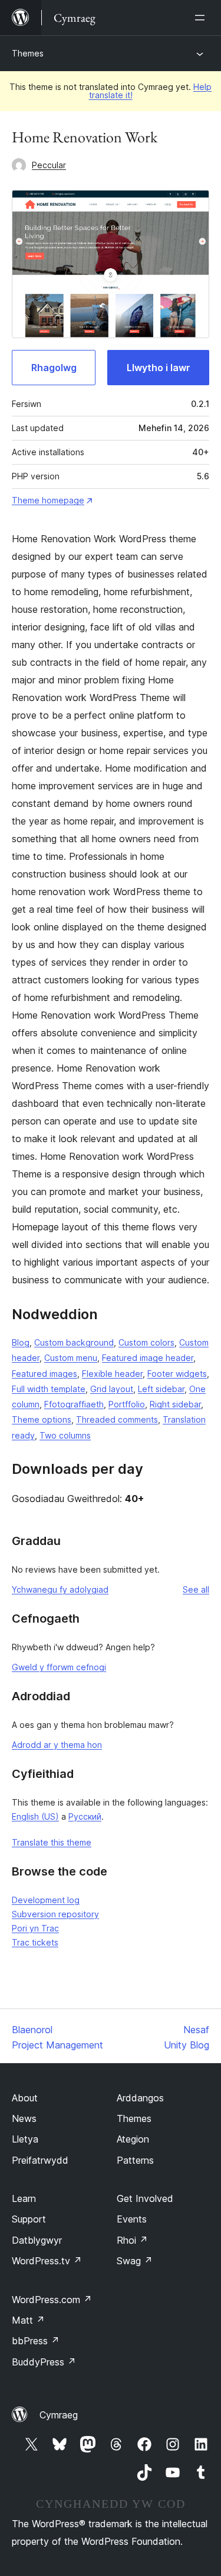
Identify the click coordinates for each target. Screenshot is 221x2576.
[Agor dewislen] (202, 18)
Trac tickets (35, 1942)
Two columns (65, 1435)
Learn (24, 2198)
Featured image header (148, 1358)
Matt (28, 2320)
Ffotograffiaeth (74, 1404)
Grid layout (112, 1389)
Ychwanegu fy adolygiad (60, 1589)
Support (29, 2219)
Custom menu (71, 1358)
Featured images (44, 1374)
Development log (46, 1900)
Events (132, 2219)
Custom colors (146, 1342)
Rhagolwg (54, 368)
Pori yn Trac (35, 1928)
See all (196, 1589)
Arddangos (140, 2098)
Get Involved (145, 2198)
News (24, 2118)
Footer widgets (177, 1374)
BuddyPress (44, 2362)
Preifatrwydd (40, 2160)
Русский (85, 1816)
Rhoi (132, 2240)
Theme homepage (48, 500)
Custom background (74, 1342)
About (25, 2098)
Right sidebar (175, 1404)
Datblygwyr (37, 2240)
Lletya (25, 2139)
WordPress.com (52, 2300)
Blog (21, 1342)
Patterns (135, 2160)
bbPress (36, 2341)
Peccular (49, 165)
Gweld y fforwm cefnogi (59, 1667)
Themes (28, 53)
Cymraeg (59, 2415)
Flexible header (112, 1374)
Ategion (133, 2139)
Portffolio (127, 1404)
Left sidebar (161, 1389)
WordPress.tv (47, 2261)
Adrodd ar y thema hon (57, 1745)
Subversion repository (55, 1914)
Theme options (42, 1419)
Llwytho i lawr (159, 368)
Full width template (49, 1389)
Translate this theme (52, 1842)
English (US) (35, 1816)
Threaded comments (117, 1419)
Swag (135, 2261)
